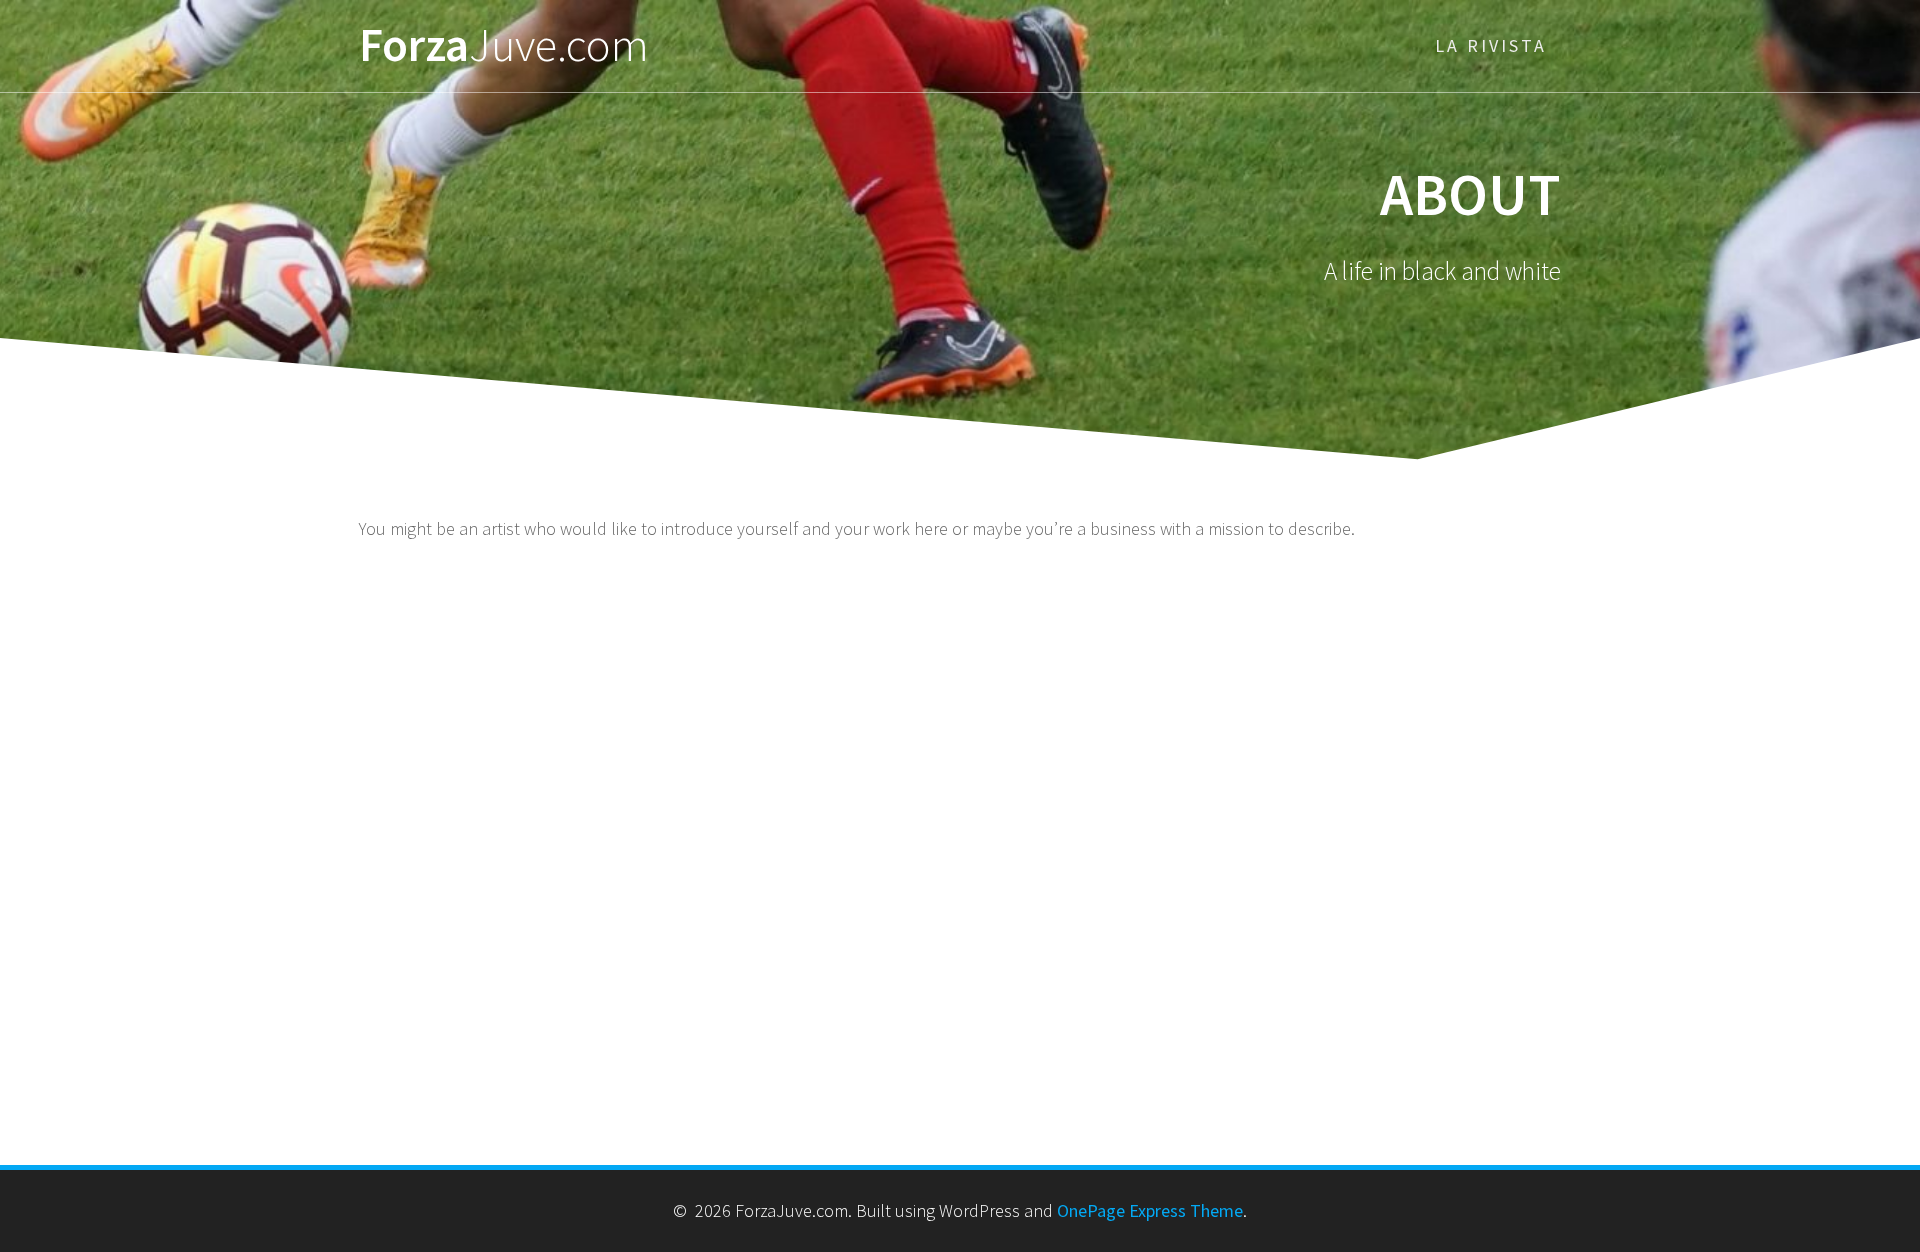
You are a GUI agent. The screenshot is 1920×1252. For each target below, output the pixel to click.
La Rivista (1491, 45)
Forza (504, 45)
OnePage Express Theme (1150, 1210)
